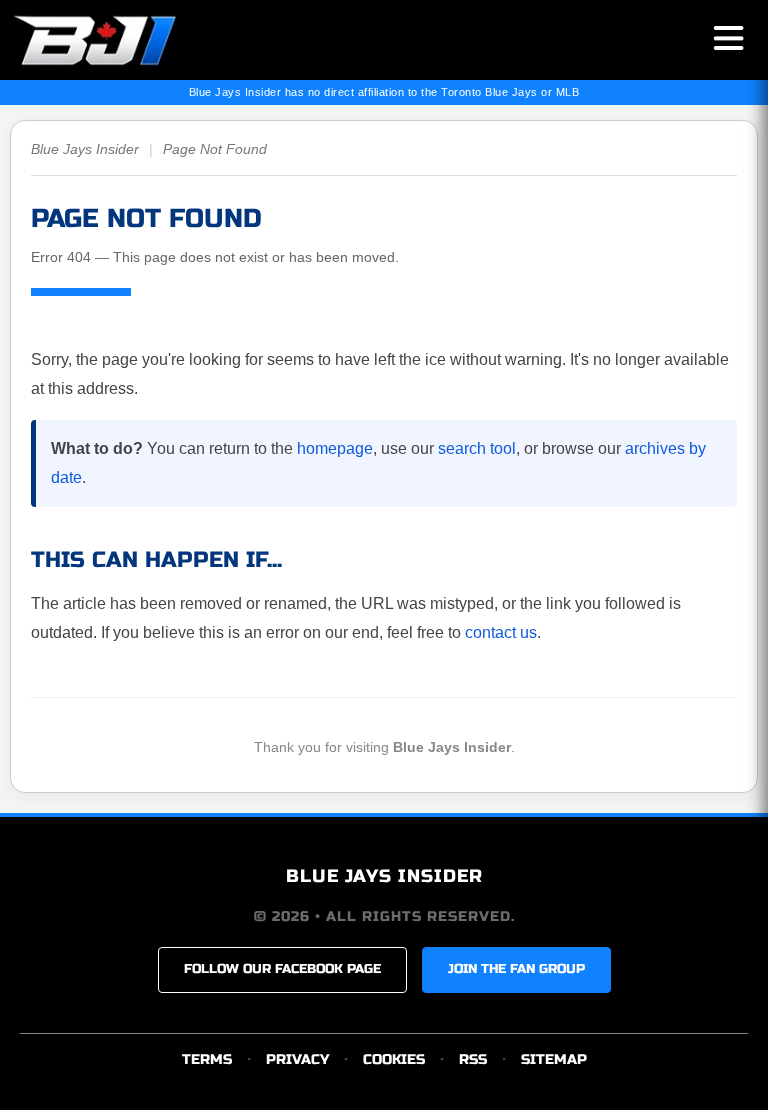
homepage (335, 448)
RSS (473, 1059)
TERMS (207, 1059)
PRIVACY (297, 1059)
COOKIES (394, 1059)
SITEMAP (554, 1059)
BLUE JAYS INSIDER (384, 876)
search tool (477, 448)
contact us (501, 632)
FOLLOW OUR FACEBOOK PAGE (282, 969)
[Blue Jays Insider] (112, 40)
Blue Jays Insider (85, 149)
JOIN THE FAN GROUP (516, 969)
